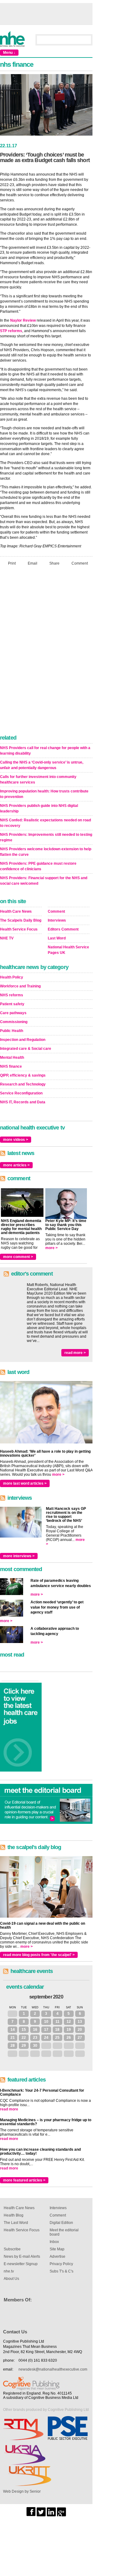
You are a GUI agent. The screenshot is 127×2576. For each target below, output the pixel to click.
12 (69, 2022)
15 (24, 2030)
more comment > (18, 1257)
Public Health (12, 1031)
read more (9, 2109)
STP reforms (11, 331)
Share (54, 563)
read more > (75, 1353)
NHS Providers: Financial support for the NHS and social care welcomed (44, 881)
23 (35, 2038)
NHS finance (11, 1066)
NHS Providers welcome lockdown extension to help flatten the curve (46, 852)
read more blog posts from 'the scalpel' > (39, 1955)
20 (80, 2030)
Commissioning (14, 1022)
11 (57, 2022)
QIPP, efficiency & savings (23, 1075)
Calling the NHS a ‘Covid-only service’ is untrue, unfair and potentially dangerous (42, 765)
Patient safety (12, 1004)
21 (13, 2038)
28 (13, 2046)
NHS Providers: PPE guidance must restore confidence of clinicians (38, 866)
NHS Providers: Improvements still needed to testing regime (46, 837)
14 (13, 2030)
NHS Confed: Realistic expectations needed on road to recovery (45, 823)
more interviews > (19, 1556)
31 (13, 2014)
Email (33, 563)
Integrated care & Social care (26, 1049)
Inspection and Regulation (23, 1040)
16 (35, 2030)
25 (57, 2038)
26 (69, 2038)
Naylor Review (23, 320)
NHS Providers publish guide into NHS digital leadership (39, 808)
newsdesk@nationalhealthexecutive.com (53, 2369)
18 (57, 2030)
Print (12, 563)
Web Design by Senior (22, 2491)
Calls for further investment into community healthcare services (38, 780)
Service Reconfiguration (21, 1093)
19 (69, 2030)
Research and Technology (23, 1084)
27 (80, 2038)
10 (46, 2022)
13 (80, 2022)
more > (51, 1248)
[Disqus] (46, 652)
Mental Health (12, 1058)
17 (46, 2030)
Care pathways (13, 1013)
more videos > (16, 1140)
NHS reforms (12, 995)
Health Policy (12, 977)
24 (46, 2038)
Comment (80, 563)
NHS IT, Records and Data (23, 1102)
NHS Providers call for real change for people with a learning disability (45, 751)
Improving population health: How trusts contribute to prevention (44, 794)
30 (35, 2046)
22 (24, 2038)
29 (24, 2046)
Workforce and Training (20, 986)
